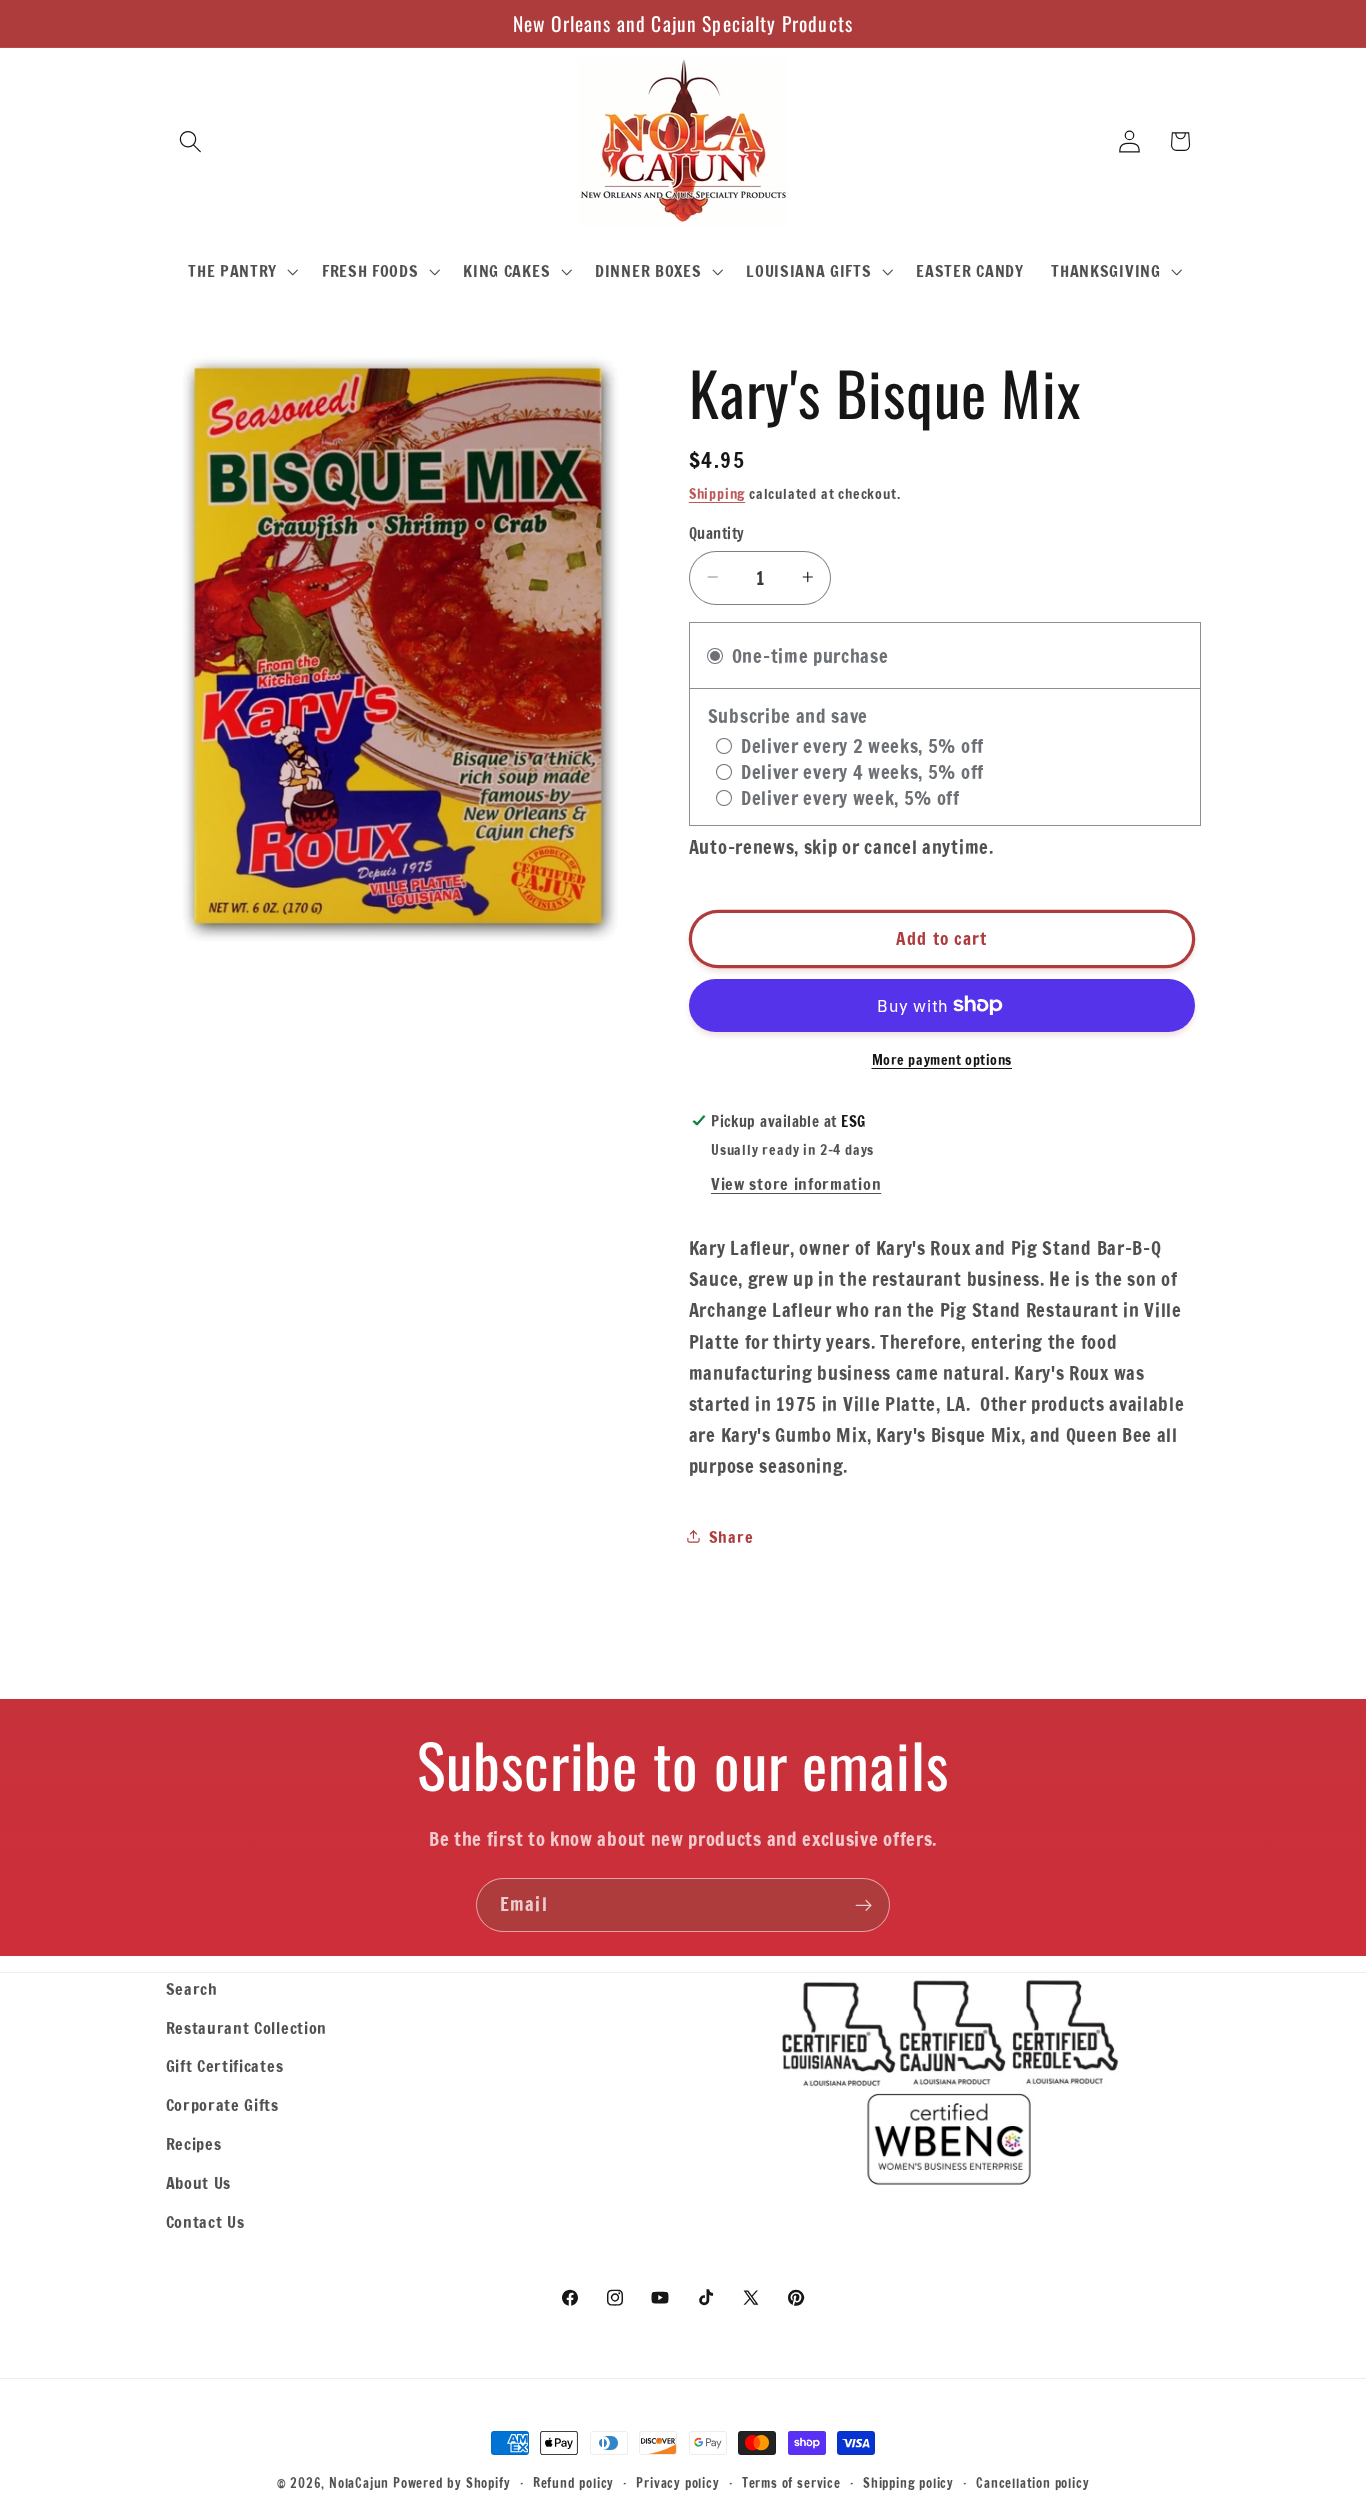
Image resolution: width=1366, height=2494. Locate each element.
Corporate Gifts (222, 2104)
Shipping (717, 494)
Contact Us (205, 2221)
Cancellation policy (1032, 2483)
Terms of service (791, 2483)
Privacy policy (677, 2483)
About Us (199, 2182)
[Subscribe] (863, 1905)
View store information (796, 1183)
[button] (191, 141)
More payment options (942, 1059)
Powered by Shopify (452, 2483)
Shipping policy (908, 2483)
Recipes (194, 2143)
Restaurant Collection (247, 2027)
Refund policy (573, 2483)
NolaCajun (359, 2483)
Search (192, 1988)
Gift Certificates (225, 2065)
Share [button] (731, 1536)
